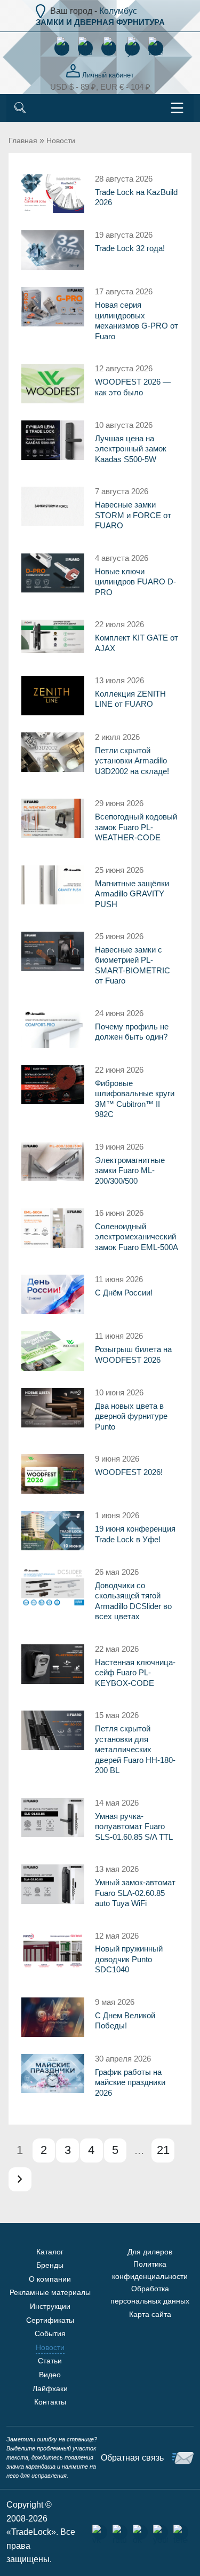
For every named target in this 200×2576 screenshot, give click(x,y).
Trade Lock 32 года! (130, 248)
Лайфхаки (50, 2388)
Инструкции (50, 2306)
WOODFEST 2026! (129, 1472)
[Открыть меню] (177, 108)
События (50, 2333)
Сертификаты (50, 2320)
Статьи (50, 2361)
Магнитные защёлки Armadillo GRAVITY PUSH (132, 894)
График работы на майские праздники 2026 (130, 2082)
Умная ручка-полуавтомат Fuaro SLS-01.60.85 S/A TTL (134, 1826)
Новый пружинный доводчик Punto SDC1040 (129, 1959)
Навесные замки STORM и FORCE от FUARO (133, 515)
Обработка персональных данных (150, 2294)
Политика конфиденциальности (150, 2270)
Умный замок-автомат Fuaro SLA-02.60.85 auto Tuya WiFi (135, 1893)
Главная (23, 140)
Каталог (50, 2252)
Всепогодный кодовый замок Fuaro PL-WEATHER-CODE (136, 827)
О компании (50, 2279)
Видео (50, 2375)
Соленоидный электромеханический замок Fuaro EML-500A (137, 1237)
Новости (61, 140)
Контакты (50, 2402)
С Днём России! (124, 1293)
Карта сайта (150, 2314)
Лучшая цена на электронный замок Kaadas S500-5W (131, 449)
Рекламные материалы (50, 2292)
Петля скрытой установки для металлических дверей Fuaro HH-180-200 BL (135, 1749)
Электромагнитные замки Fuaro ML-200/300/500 (130, 1170)
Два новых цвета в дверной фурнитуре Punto (131, 1416)
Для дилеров (150, 2252)
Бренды (50, 2265)
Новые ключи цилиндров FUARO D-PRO (135, 582)
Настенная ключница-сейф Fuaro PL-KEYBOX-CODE (135, 1673)
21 (163, 2150)
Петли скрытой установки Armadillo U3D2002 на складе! (132, 761)
